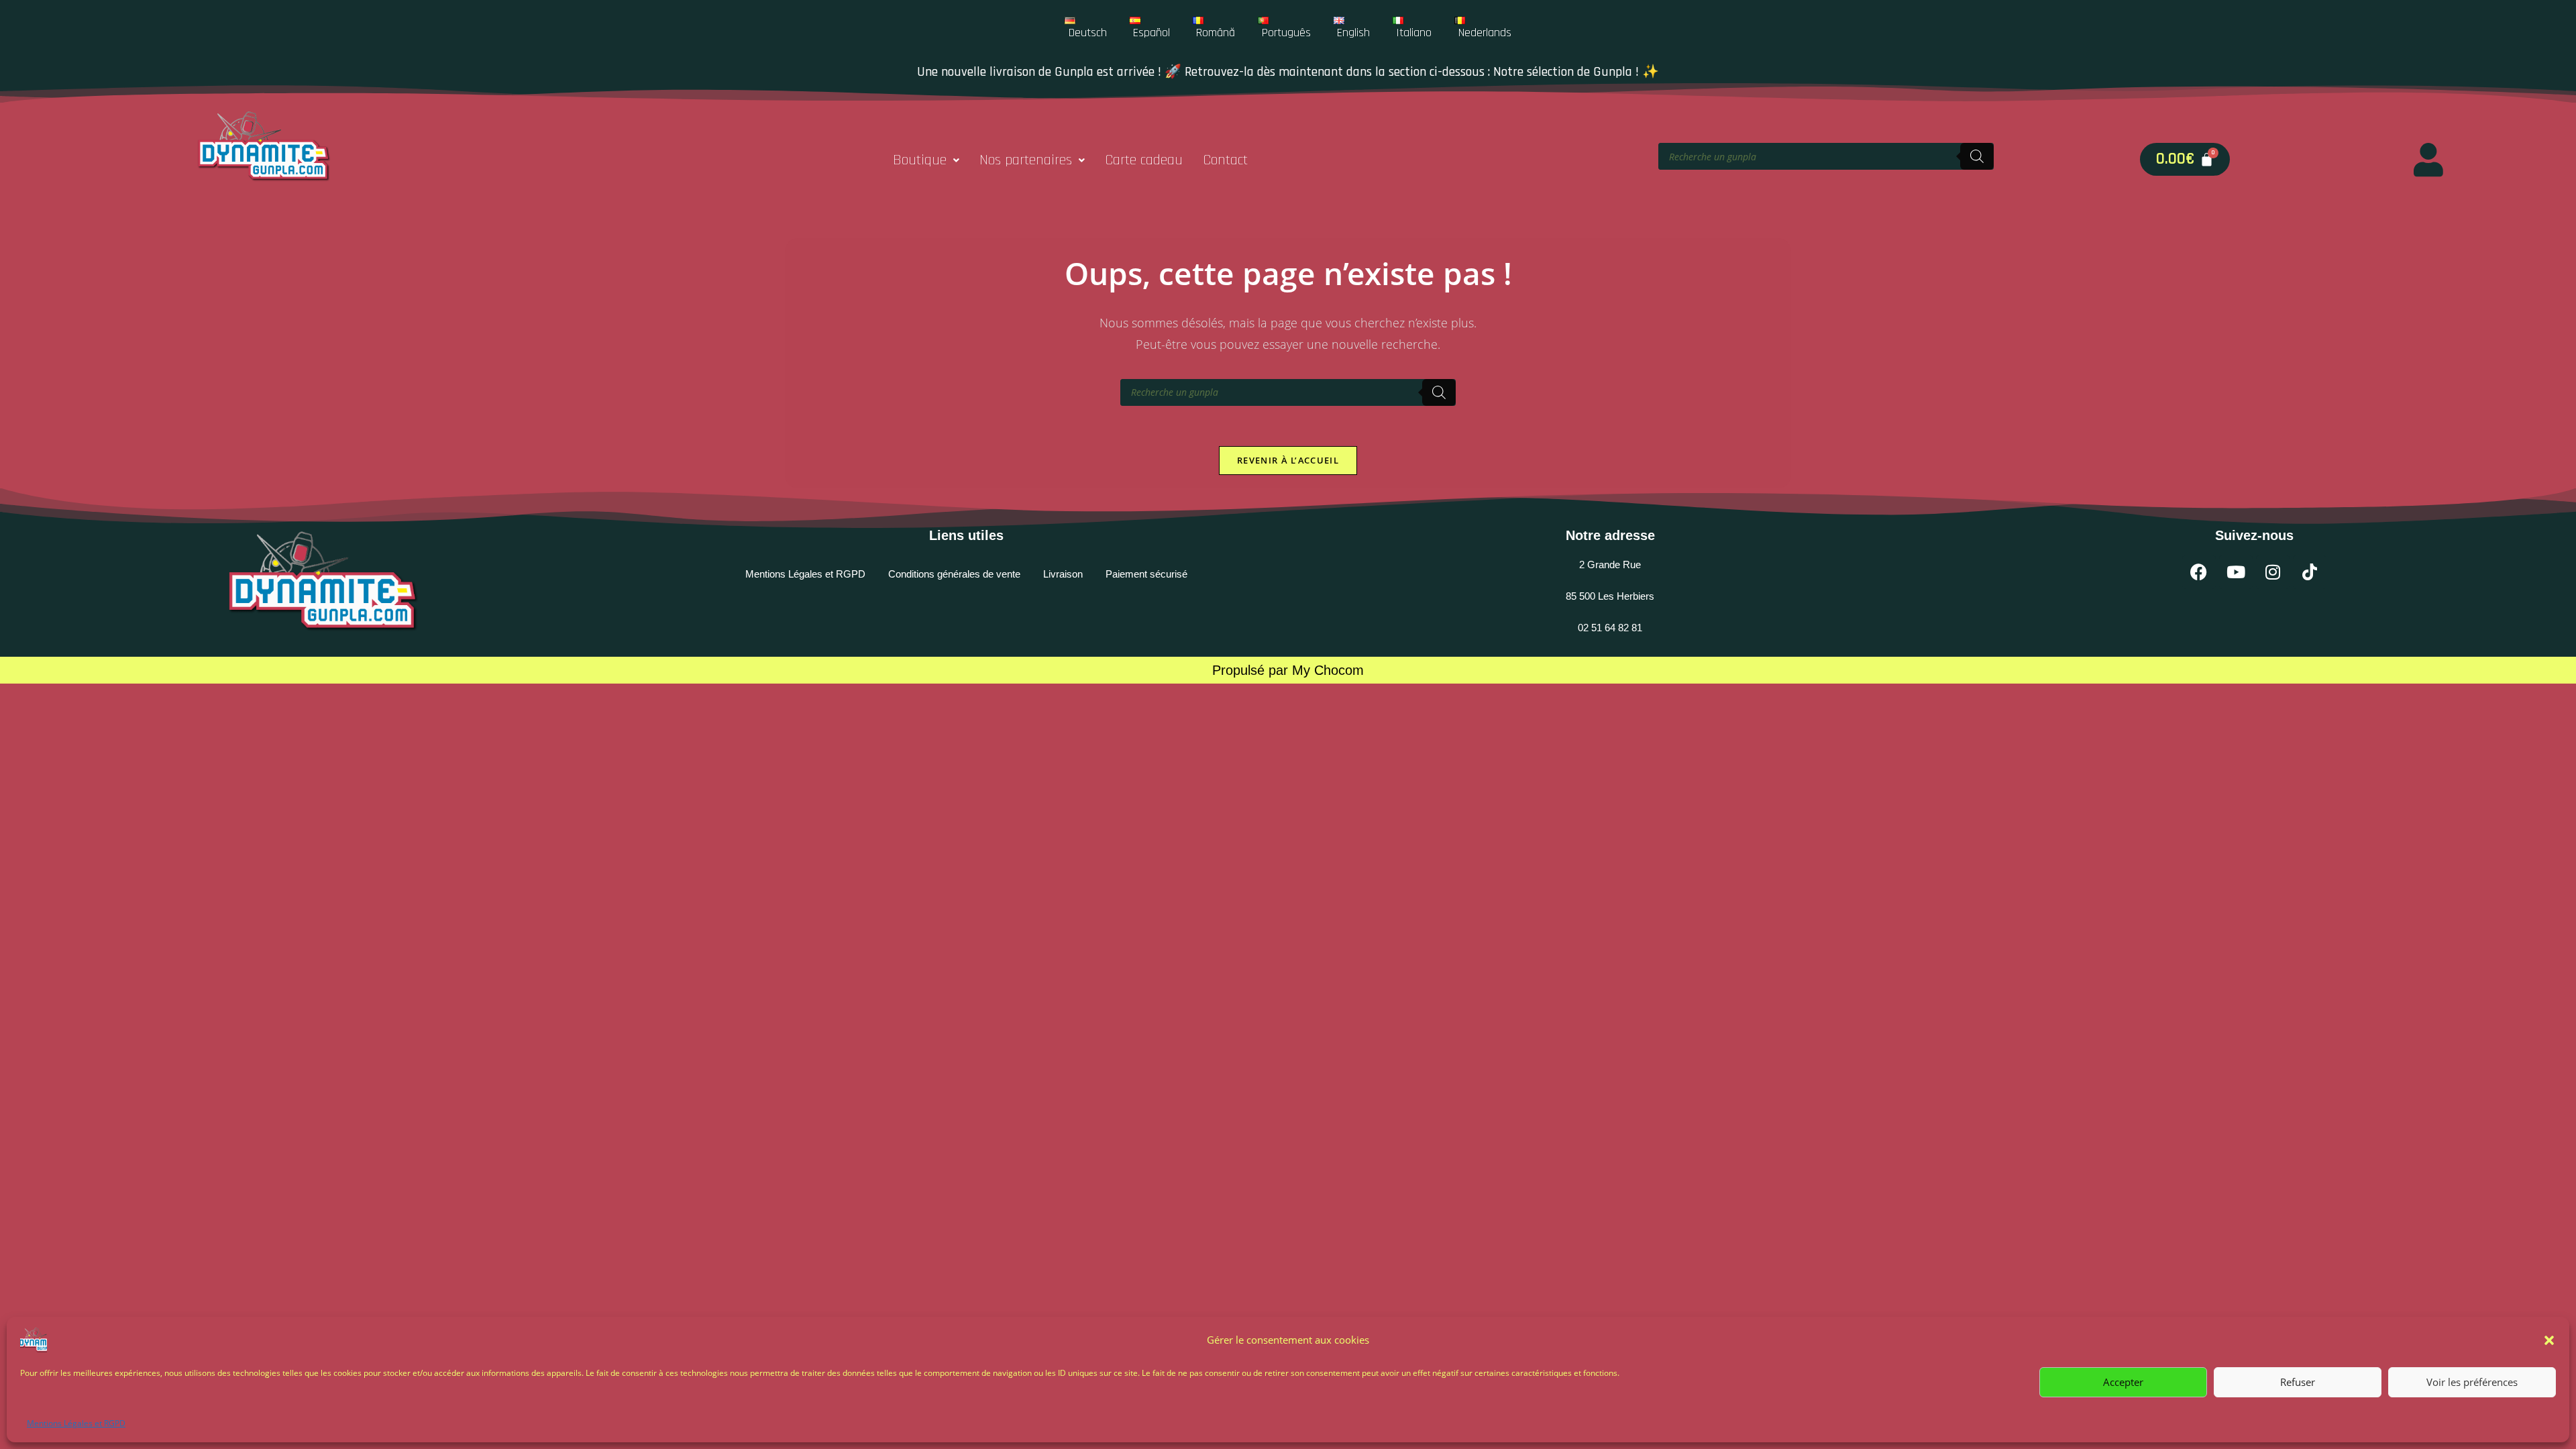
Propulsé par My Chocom (1288, 670)
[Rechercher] (1977, 156)
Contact (1225, 160)
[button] (2549, 1340)
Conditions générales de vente (954, 574)
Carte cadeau (1144, 160)
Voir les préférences (2472, 1382)
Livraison (1063, 574)
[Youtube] (2236, 572)
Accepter (2123, 1382)
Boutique (920, 160)
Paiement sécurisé (1146, 574)
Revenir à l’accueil (1288, 460)
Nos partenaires (1026, 160)
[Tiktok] (2310, 572)
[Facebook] (2199, 572)
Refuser (2298, 1382)
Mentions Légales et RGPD (76, 1423)
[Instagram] (2273, 572)
